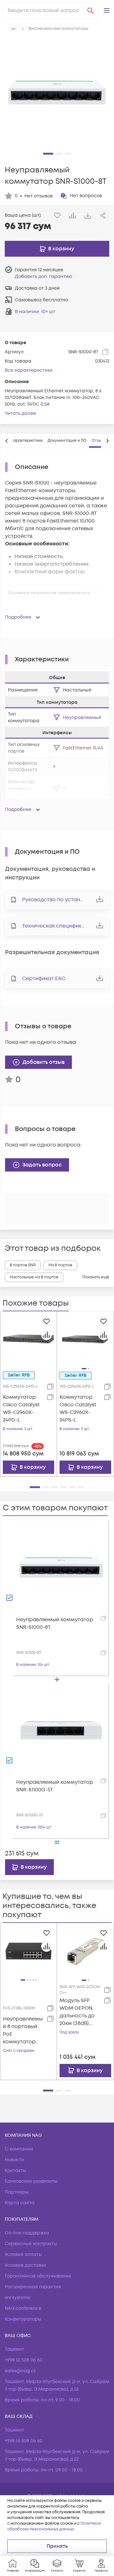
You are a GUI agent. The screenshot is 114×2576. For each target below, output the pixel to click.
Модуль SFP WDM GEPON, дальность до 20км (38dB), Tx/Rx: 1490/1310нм (77, 2012)
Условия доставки (25, 2265)
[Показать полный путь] (13, 29)
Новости (14, 2160)
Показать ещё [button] (96, 1277)
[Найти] (91, 10)
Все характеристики (29, 370)
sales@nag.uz (20, 2371)
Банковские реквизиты (31, 2181)
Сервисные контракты (31, 2244)
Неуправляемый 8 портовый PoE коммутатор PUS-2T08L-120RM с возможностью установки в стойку (23, 2030)
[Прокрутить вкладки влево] (7, 441)
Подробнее (18, 617)
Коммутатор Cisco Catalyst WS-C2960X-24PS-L (78, 1409)
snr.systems (17, 2298)
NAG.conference (23, 2308)
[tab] (27, 441)
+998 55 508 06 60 (24, 2360)
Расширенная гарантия (33, 2287)
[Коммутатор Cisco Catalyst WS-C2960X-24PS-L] (85, 1339)
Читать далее (20, 413)
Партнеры (17, 2192)
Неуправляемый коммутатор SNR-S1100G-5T (55, 1786)
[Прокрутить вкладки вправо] (107, 441)
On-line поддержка (27, 2233)
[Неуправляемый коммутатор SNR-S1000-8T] (61, 1568)
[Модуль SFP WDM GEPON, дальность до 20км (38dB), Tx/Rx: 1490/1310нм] (85, 1951)
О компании (19, 2149)
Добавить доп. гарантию (44, 276)
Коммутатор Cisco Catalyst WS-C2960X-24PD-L (21, 1409)
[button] (107, 10)
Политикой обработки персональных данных (54, 2526)
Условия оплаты (23, 2255)
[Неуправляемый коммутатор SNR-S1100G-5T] (61, 1731)
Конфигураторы (23, 2319)
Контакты (16, 2171)
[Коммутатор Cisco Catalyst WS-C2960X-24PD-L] (28, 1339)
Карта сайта (20, 2203)
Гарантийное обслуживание (38, 2276)
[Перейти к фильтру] (57, 690)
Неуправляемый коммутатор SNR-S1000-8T (55, 1623)
